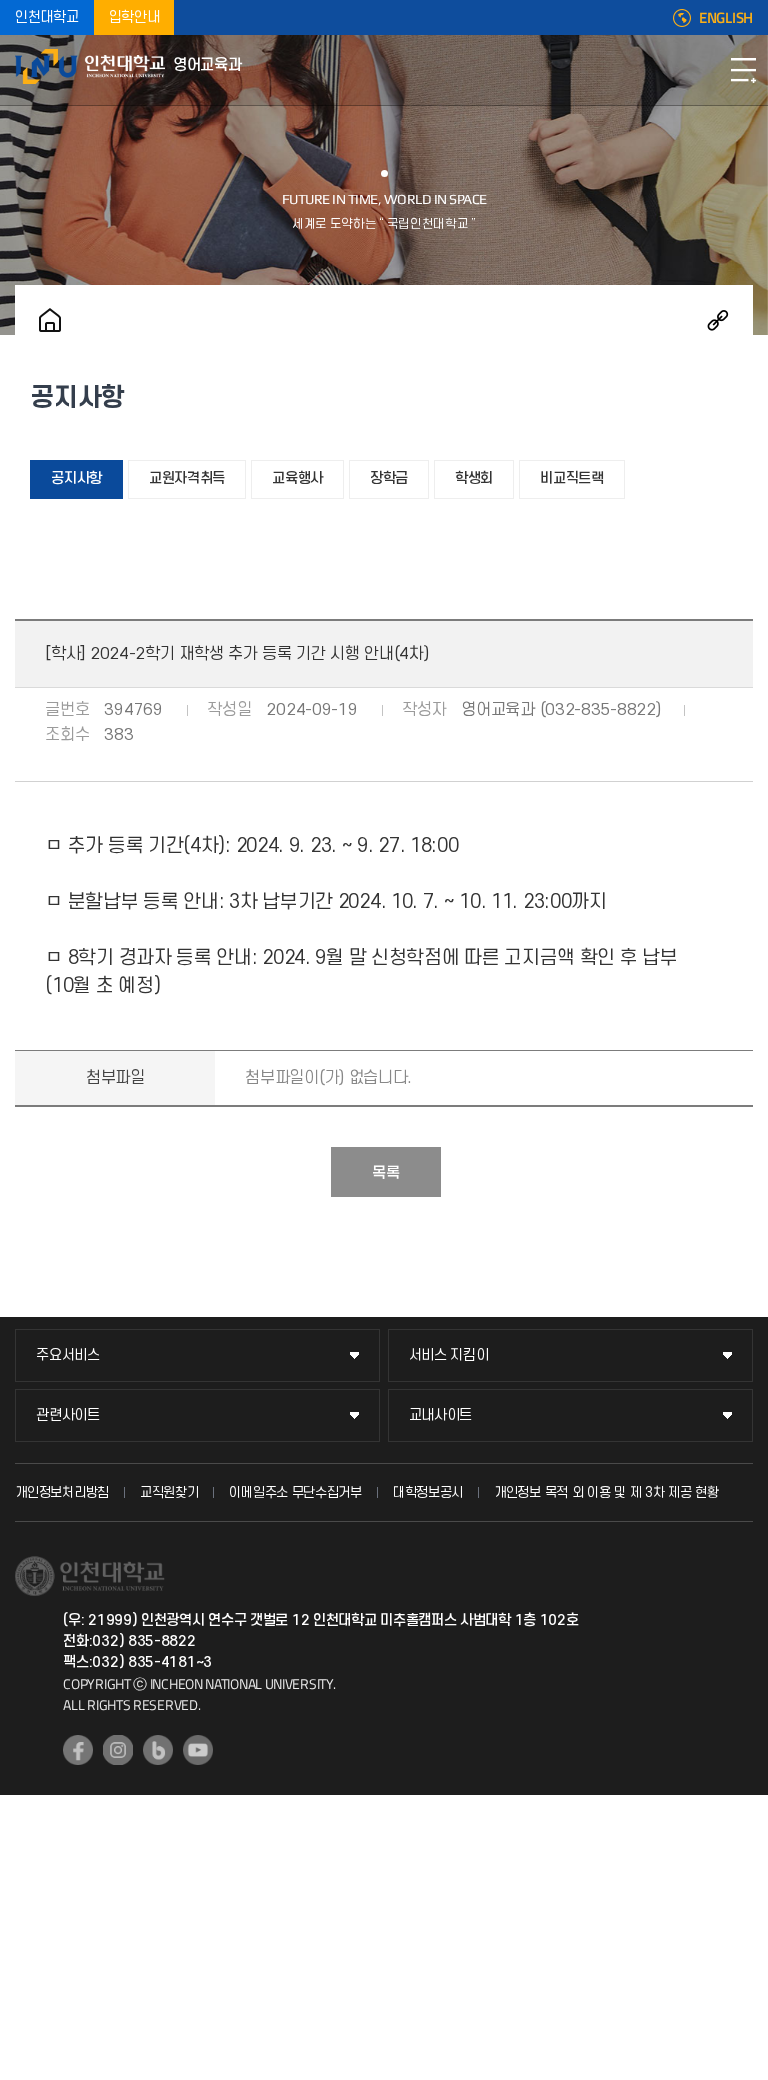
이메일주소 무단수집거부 (295, 1492)
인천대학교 (47, 17)
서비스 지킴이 (449, 1355)
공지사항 (76, 478)
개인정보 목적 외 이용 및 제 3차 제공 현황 (606, 1492)
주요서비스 (68, 1355)
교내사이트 (441, 1415)
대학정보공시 (428, 1492)
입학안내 (134, 17)
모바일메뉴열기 (743, 70)
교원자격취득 (187, 478)
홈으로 (50, 320)
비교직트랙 (572, 478)
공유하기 (718, 320)
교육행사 (297, 478)
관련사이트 (68, 1415)
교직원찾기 (169, 1492)
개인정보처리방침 (62, 1492)
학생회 (474, 478)
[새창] (78, 1750)
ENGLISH (726, 18)
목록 (386, 1173)
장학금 (389, 478)
